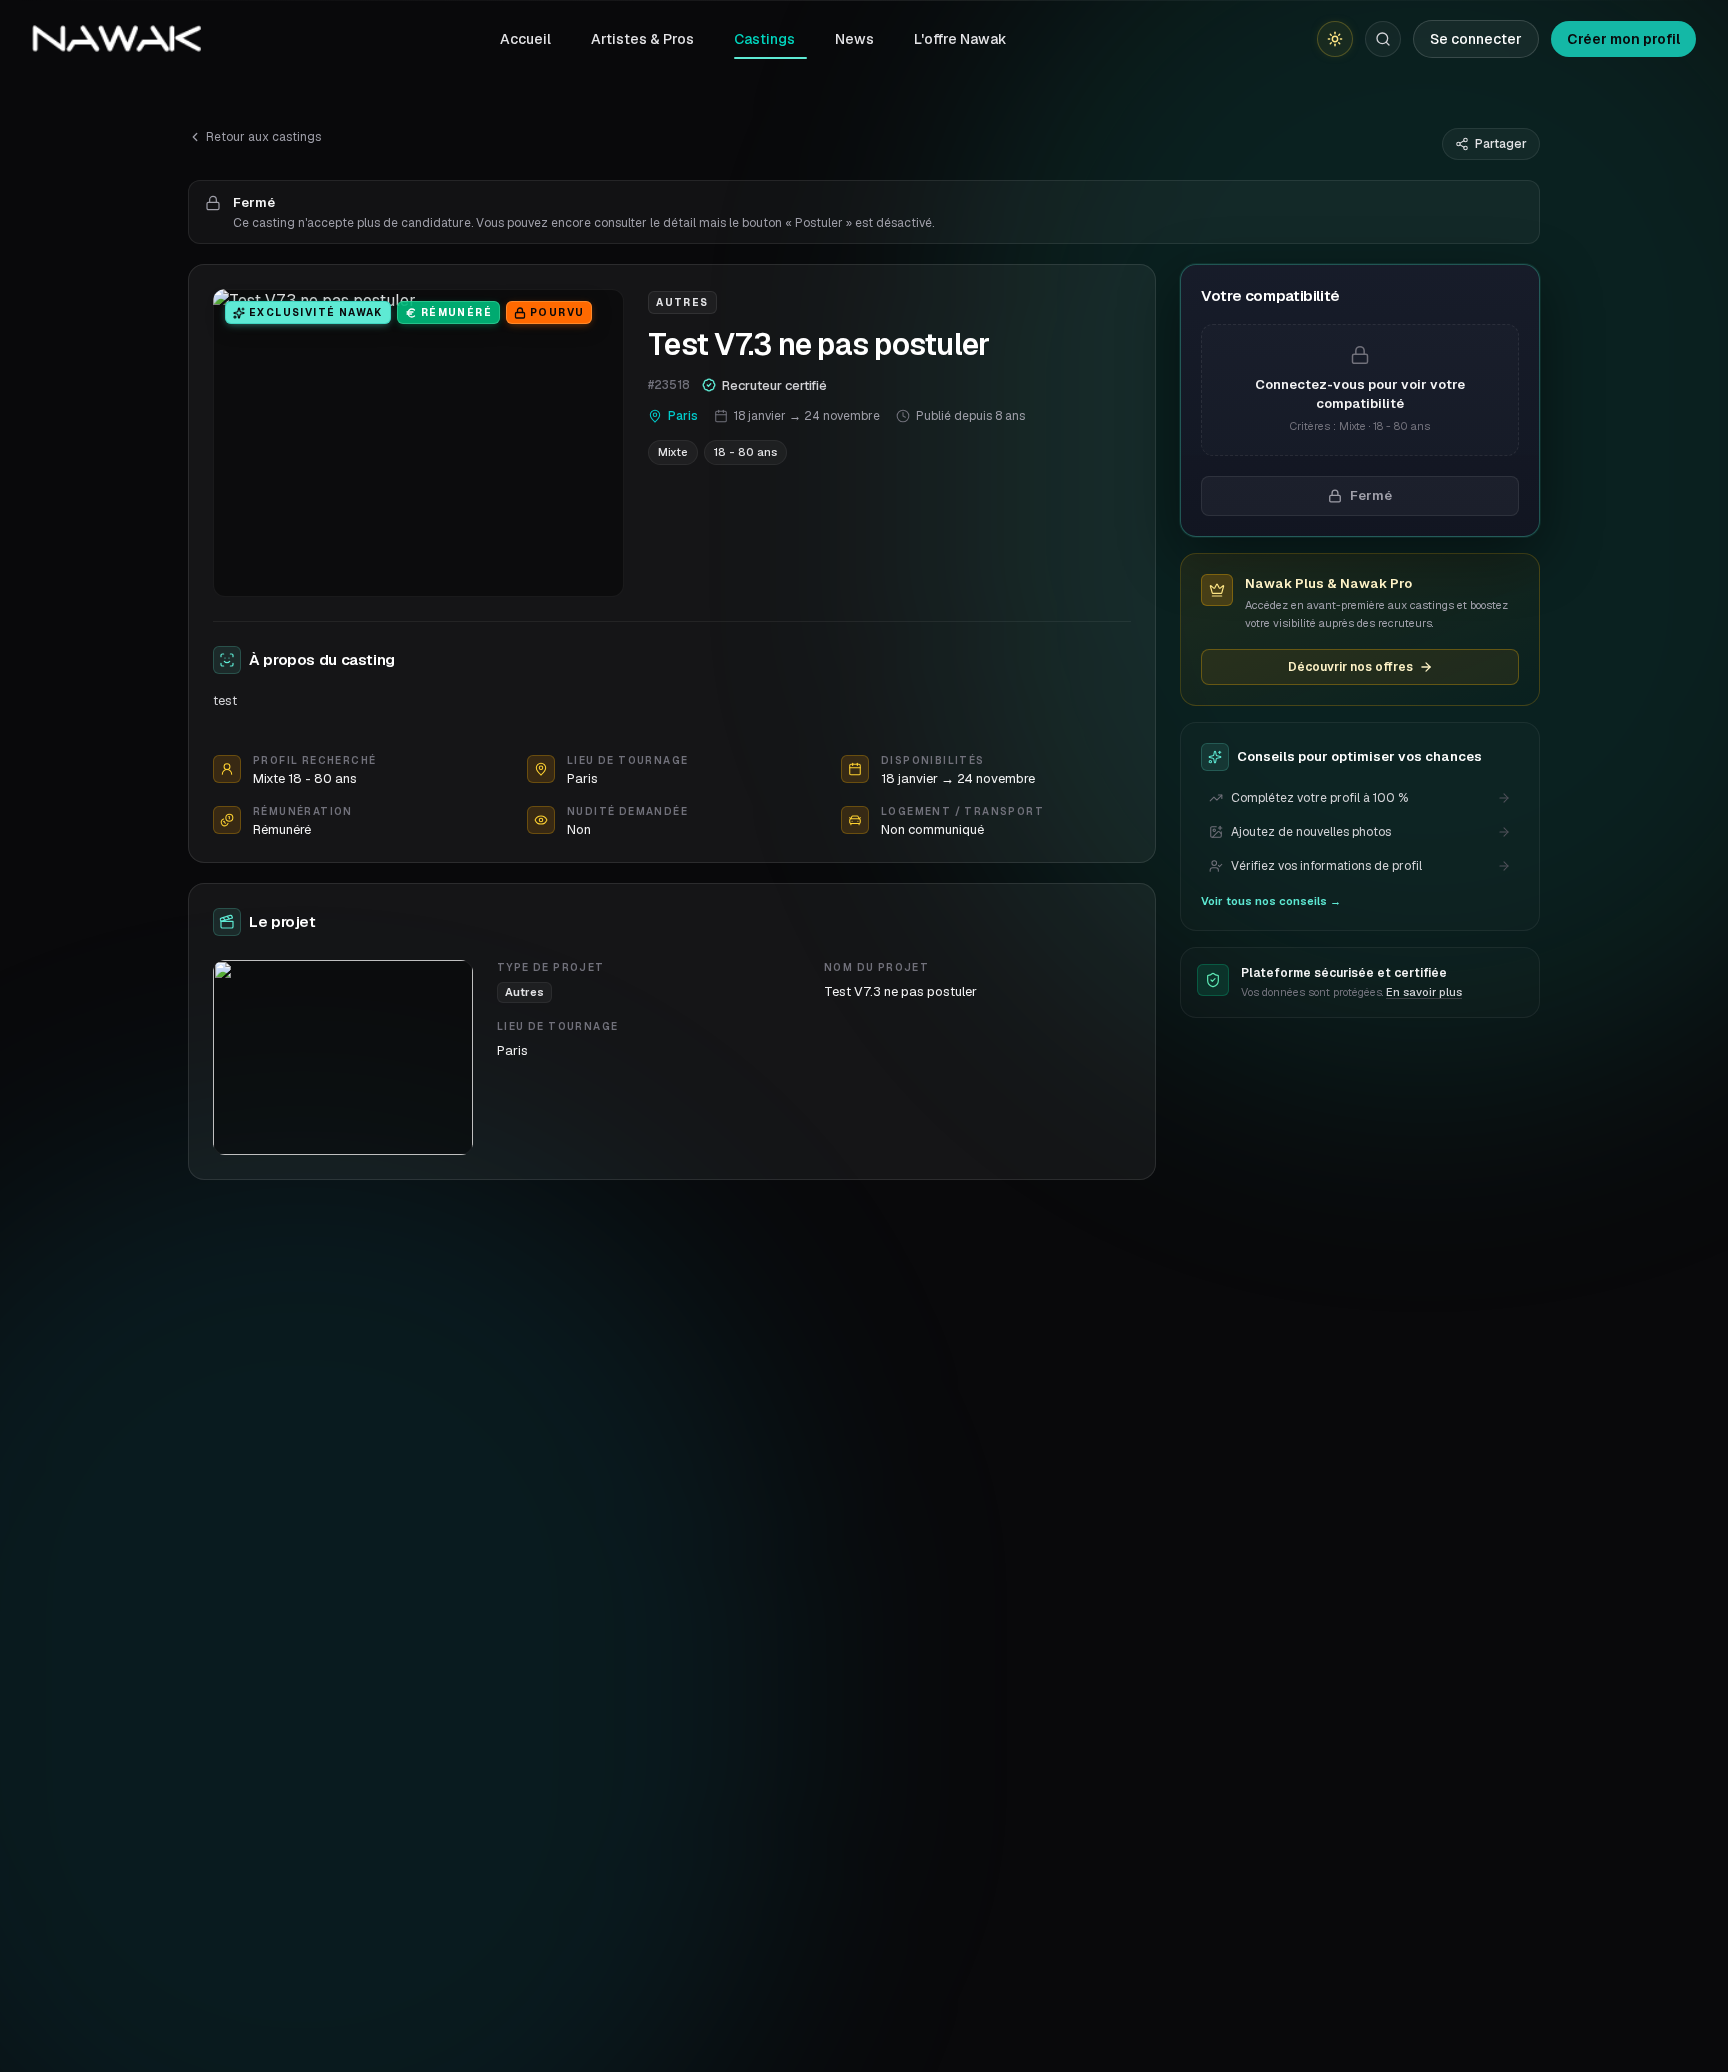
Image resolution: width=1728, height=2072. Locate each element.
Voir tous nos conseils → (1271, 901)
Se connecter (1476, 39)
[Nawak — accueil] (116, 39)
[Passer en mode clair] (1335, 39)
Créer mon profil (1623, 39)
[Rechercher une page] (1383, 39)
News (854, 39)
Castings (764, 39)
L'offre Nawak (960, 39)
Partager (1501, 144)
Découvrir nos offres (1350, 667)
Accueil (525, 39)
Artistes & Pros (642, 39)
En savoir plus (1424, 992)
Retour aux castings (263, 137)
